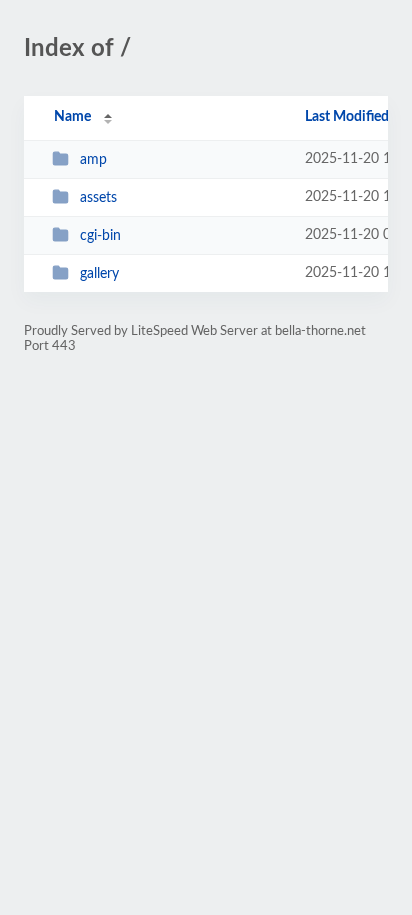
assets (98, 198)
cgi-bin (100, 236)
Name (72, 117)
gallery (99, 274)
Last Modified (347, 117)
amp (93, 160)
